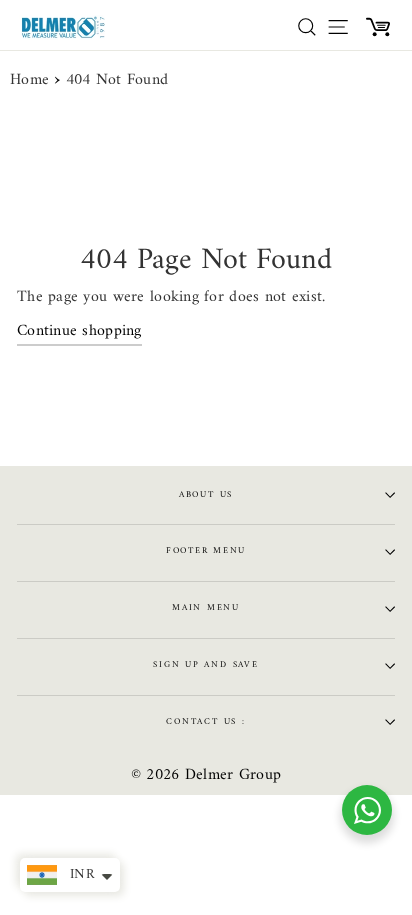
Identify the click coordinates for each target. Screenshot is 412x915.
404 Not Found (117, 81)
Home (29, 81)
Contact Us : (205, 722)
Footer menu (206, 551)
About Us (206, 495)
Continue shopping (79, 332)
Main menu (206, 608)
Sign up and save (205, 665)
